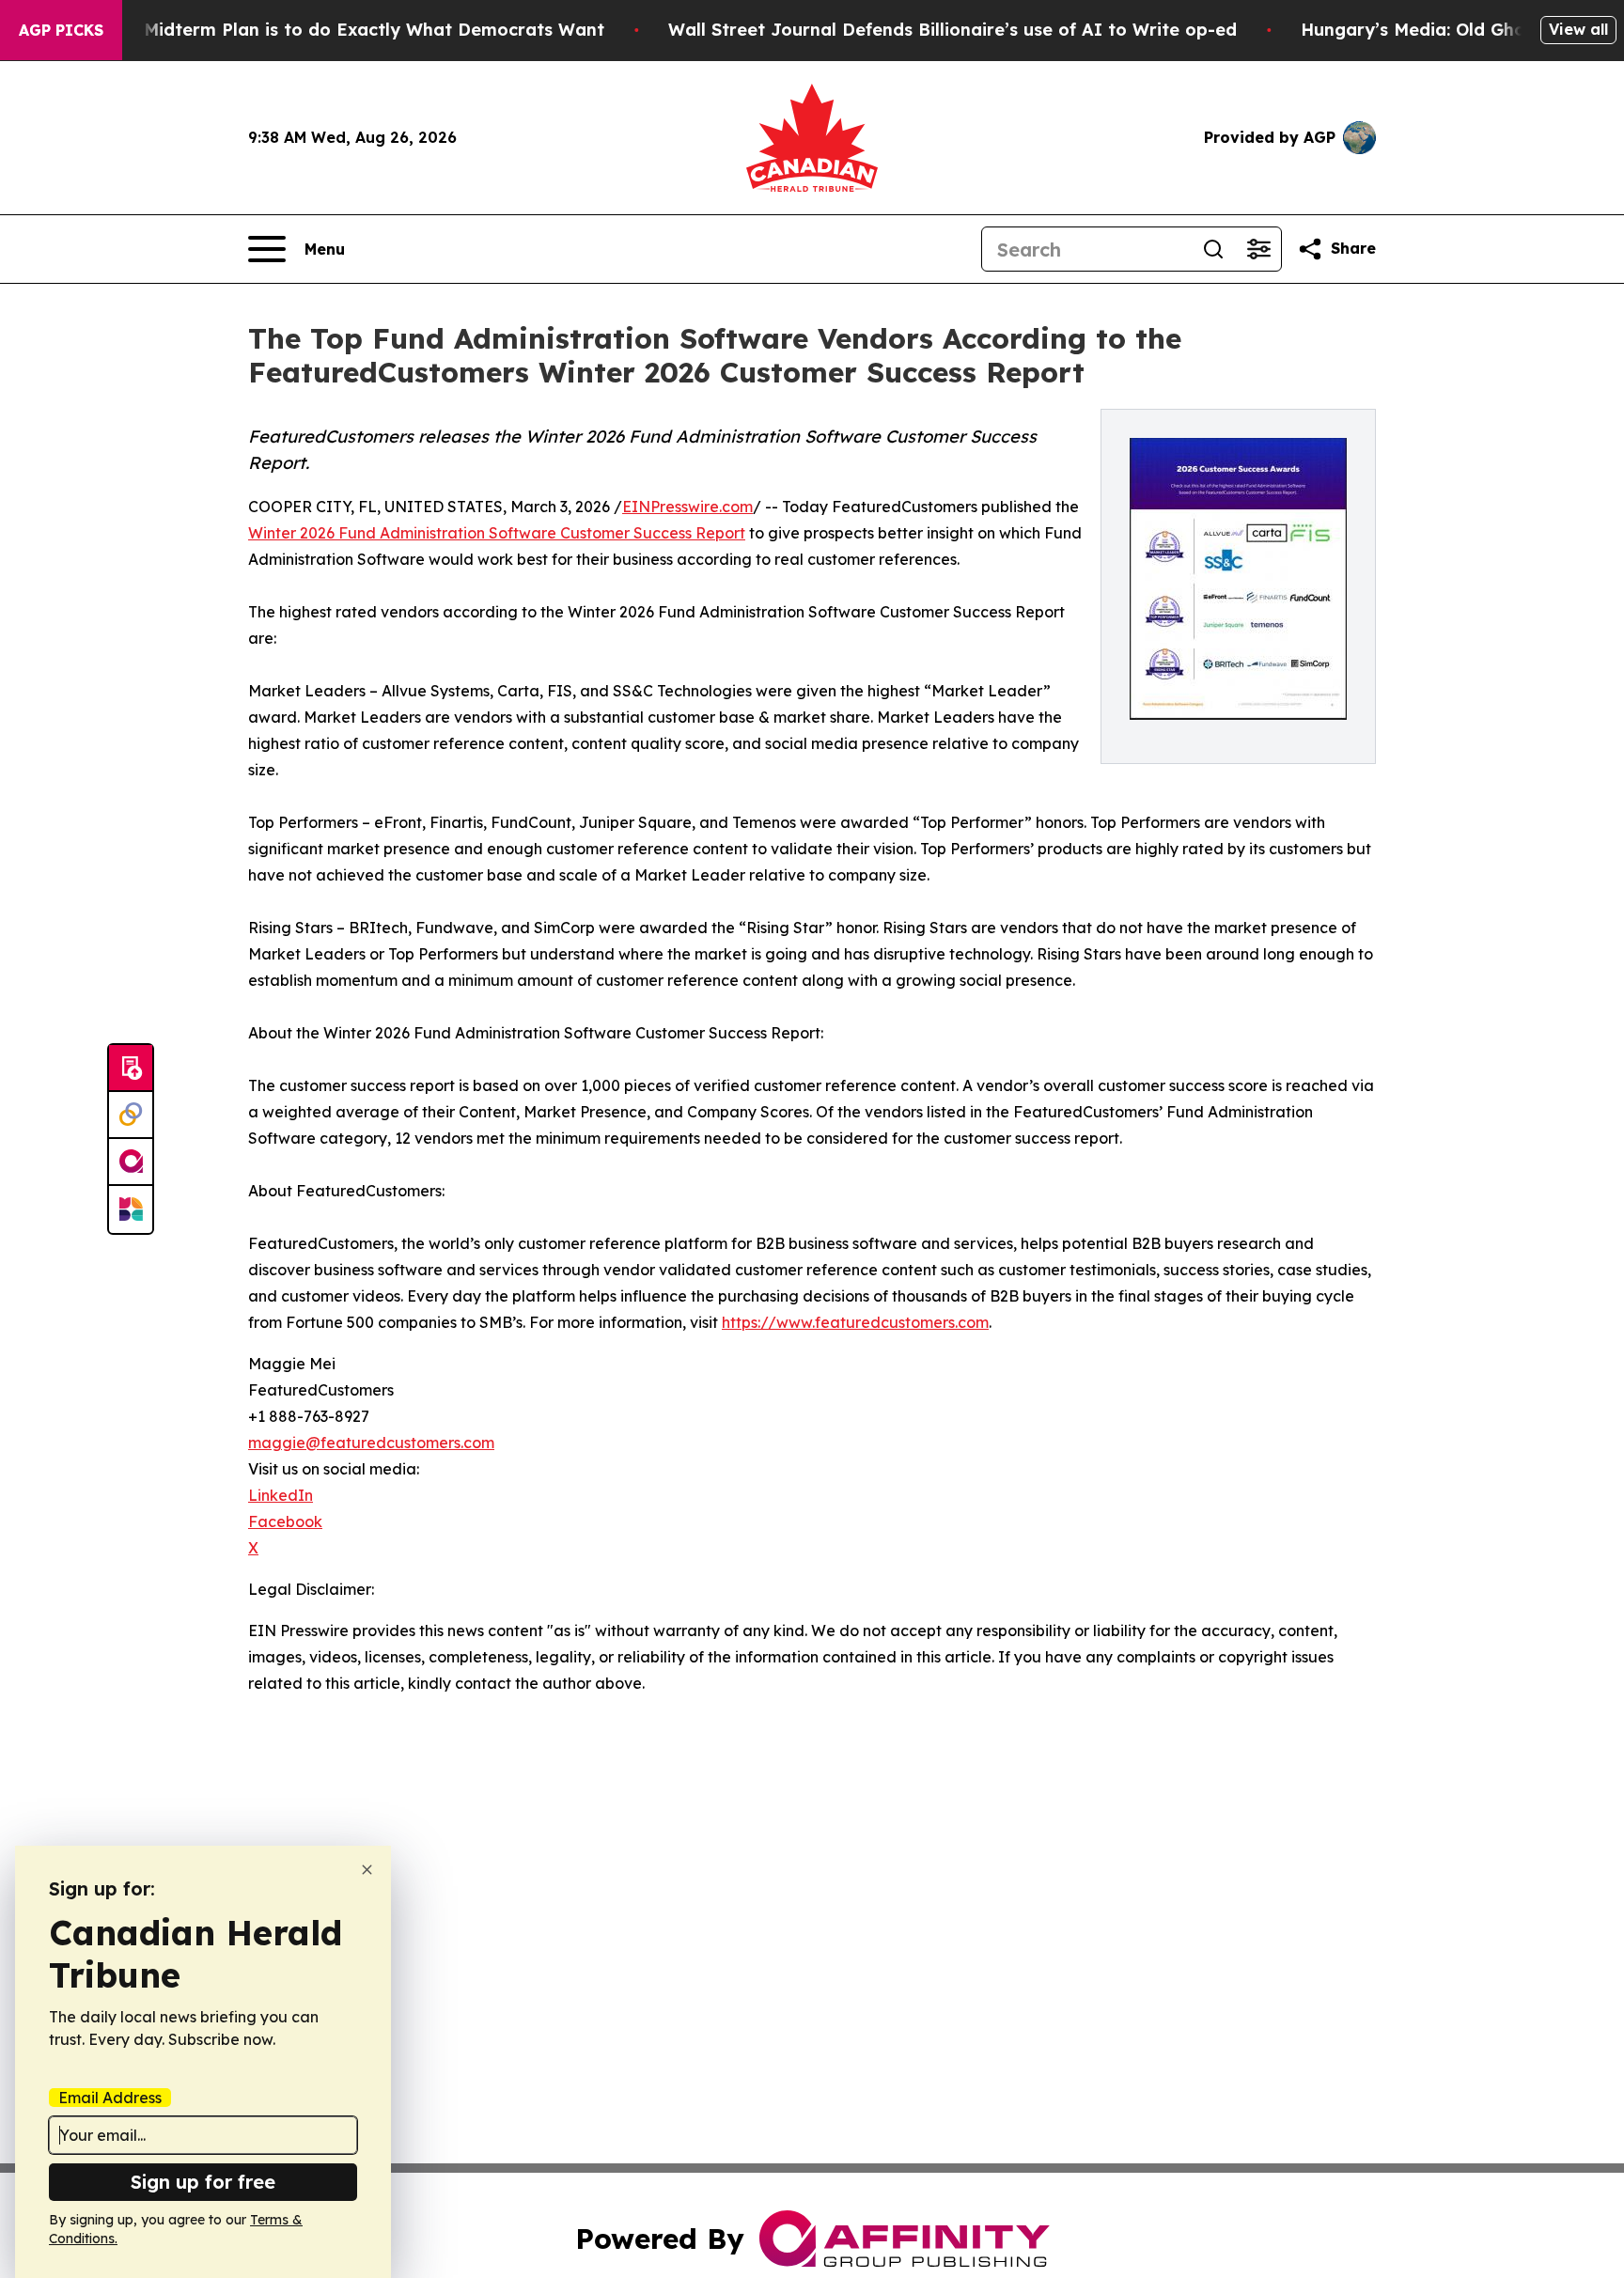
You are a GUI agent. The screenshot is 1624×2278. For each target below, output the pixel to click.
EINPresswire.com (687, 507)
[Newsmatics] (131, 1209)
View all (1578, 29)
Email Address (110, 2098)
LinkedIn (281, 1495)
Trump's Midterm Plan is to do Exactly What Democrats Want (337, 30)
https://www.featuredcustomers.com (855, 1322)
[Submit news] (131, 1069)
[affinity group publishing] (131, 1162)
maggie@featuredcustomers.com (371, 1443)
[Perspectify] (131, 1116)
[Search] (1213, 249)
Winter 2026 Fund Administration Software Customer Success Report (497, 533)
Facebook (285, 1521)
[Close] (367, 1870)
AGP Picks (61, 30)
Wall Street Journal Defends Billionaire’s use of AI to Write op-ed (953, 30)
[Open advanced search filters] (1258, 249)
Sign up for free (203, 2182)
